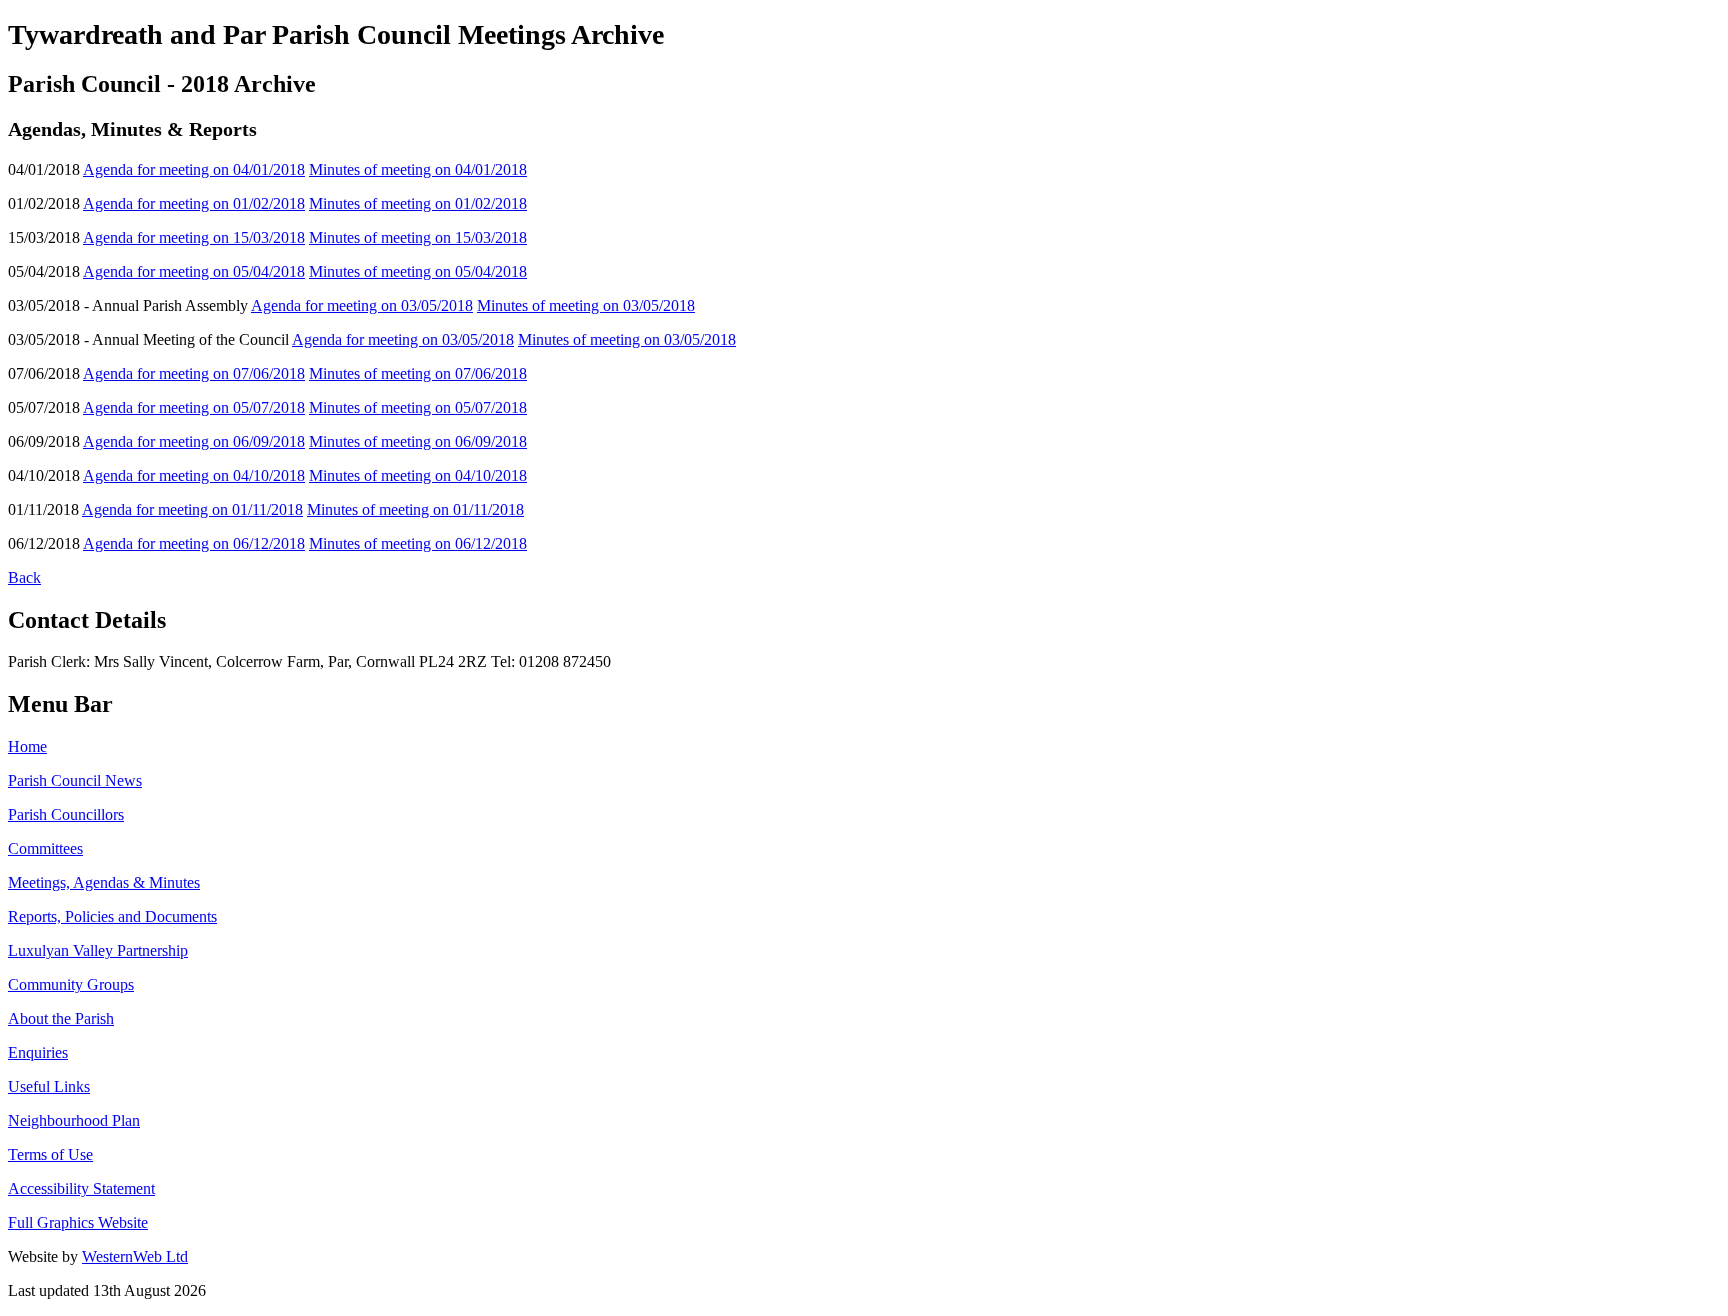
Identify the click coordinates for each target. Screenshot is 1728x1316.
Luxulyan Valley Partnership (98, 950)
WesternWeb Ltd (135, 1256)
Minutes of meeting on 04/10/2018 (418, 475)
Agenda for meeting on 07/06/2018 (194, 373)
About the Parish (61, 1018)
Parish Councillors (66, 814)
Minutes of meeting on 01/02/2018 (418, 203)
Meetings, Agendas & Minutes (104, 882)
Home (27, 746)
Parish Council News (75, 780)
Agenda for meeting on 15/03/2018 (194, 237)
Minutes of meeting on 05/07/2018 (418, 407)
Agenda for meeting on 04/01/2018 (194, 169)
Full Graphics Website (78, 1222)
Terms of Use (50, 1154)
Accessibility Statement (81, 1188)
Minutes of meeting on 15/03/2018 (418, 237)
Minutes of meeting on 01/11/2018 (415, 509)
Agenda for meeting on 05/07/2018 (194, 407)
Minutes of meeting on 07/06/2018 (418, 373)
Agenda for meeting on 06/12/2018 (194, 543)
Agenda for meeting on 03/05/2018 (362, 305)
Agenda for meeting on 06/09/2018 (194, 441)
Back (24, 577)
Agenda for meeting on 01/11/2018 (192, 509)
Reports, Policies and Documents (112, 916)
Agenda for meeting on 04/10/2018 (194, 475)
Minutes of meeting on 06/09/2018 (418, 441)
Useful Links (49, 1086)
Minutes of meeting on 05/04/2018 (418, 271)
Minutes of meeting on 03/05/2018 (586, 305)
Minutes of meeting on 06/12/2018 (418, 543)
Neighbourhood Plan (74, 1120)
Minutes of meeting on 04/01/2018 (418, 169)
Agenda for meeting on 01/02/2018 (194, 203)
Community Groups (71, 984)
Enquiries (38, 1052)
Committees (45, 848)
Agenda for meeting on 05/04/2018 (194, 271)
